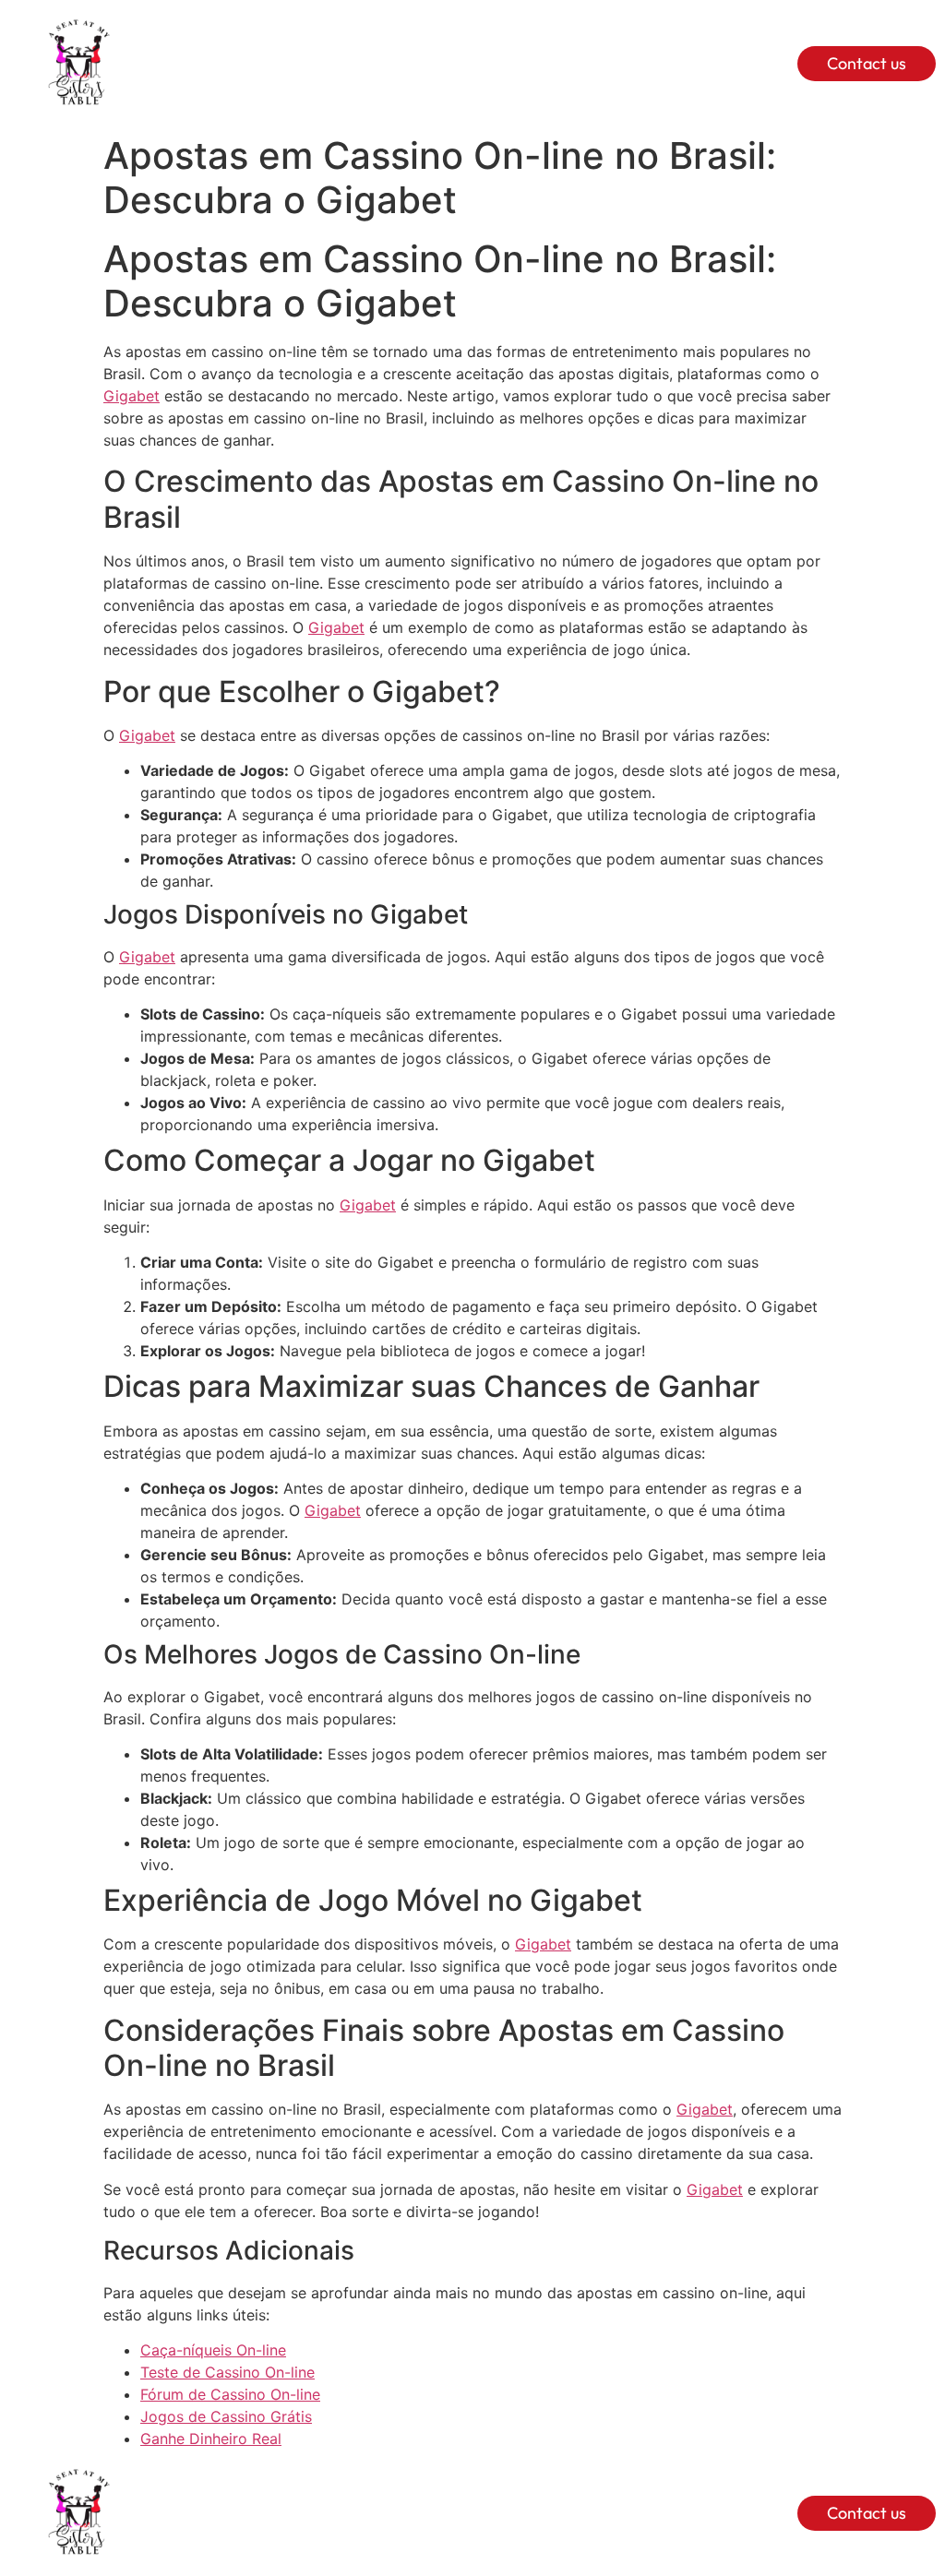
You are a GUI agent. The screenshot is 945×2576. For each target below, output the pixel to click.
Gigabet (132, 396)
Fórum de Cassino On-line (230, 2394)
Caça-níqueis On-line (213, 2350)
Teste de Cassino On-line (227, 2372)
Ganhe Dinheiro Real (211, 2439)
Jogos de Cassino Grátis (226, 2416)
